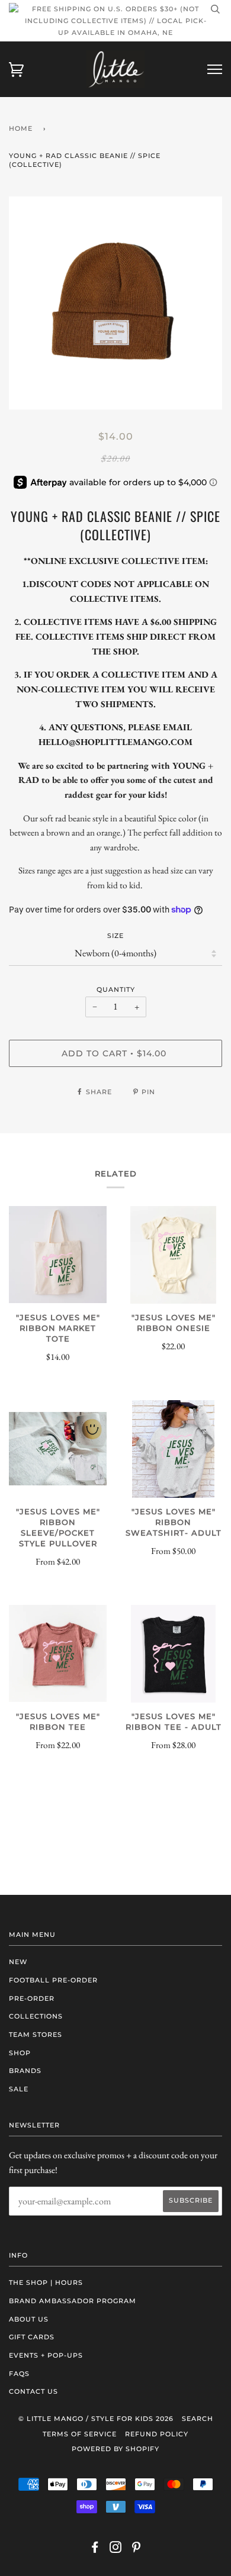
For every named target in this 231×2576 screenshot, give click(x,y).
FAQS (19, 2374)
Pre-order (32, 1998)
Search (198, 2419)
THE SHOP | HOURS (46, 2282)
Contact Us (33, 2391)
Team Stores (36, 2035)
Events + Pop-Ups (46, 2355)
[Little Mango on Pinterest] (137, 2549)
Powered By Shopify (115, 2449)
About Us (29, 2319)
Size (115, 936)
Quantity (116, 989)
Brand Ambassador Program (73, 2301)
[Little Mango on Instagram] (116, 2549)
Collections (36, 2016)
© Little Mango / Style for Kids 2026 (96, 2419)
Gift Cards (32, 2337)
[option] (115, 303)
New (18, 1962)
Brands (25, 2071)
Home (21, 128)
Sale (19, 2089)
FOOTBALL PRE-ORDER (53, 1980)
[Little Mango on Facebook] (95, 2549)
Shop (20, 2053)
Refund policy (157, 2434)
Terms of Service (80, 2434)
